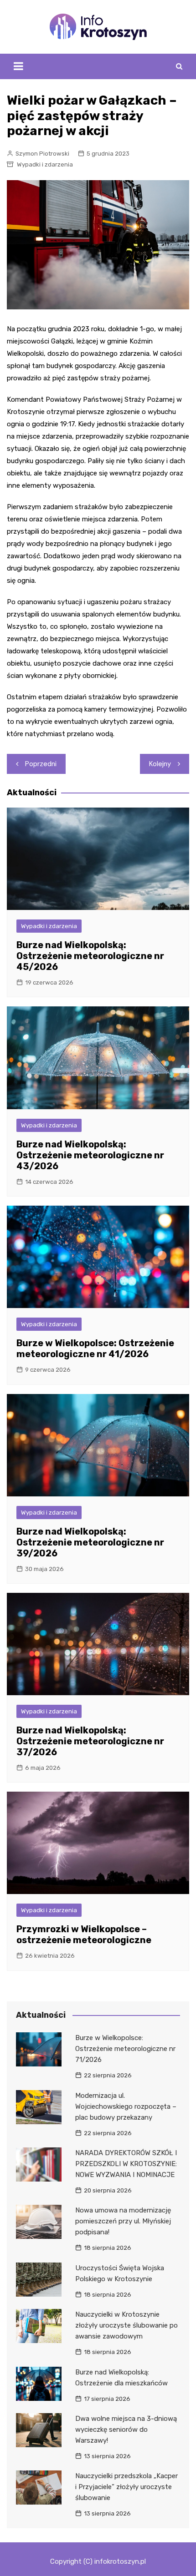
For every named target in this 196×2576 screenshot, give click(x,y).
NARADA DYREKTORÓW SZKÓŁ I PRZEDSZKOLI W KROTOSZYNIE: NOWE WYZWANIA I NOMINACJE (126, 2164)
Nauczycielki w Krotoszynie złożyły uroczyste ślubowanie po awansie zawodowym (126, 2325)
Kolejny (160, 764)
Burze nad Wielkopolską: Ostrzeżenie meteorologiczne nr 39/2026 (90, 1542)
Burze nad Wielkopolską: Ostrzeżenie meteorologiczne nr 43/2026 (90, 1155)
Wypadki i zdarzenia (45, 164)
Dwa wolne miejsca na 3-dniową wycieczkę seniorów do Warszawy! (126, 2430)
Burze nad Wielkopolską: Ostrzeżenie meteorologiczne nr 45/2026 (90, 956)
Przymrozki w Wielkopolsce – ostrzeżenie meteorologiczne (84, 1935)
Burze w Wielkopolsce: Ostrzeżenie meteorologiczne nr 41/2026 (95, 1349)
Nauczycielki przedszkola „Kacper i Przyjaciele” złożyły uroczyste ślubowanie (126, 2487)
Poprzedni (41, 764)
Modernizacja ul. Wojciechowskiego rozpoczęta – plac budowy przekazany (126, 2106)
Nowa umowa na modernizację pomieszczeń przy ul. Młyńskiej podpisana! (123, 2221)
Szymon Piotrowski (42, 154)
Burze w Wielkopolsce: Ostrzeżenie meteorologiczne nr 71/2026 (125, 2049)
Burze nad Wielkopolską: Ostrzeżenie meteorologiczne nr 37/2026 (90, 1741)
